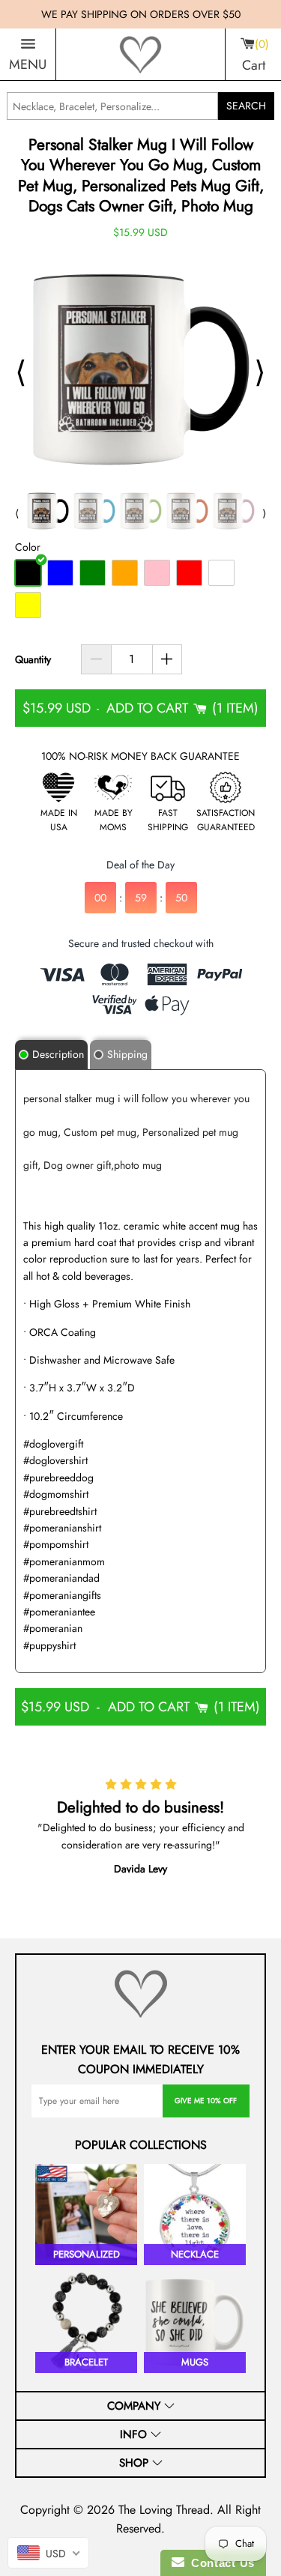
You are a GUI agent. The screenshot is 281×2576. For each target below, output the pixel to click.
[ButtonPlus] (167, 659)
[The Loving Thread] (140, 55)
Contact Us (220, 2563)
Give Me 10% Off (206, 2101)
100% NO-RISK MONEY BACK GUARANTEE (140, 756)
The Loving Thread (164, 2510)
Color (28, 547)
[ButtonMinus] (96, 659)
